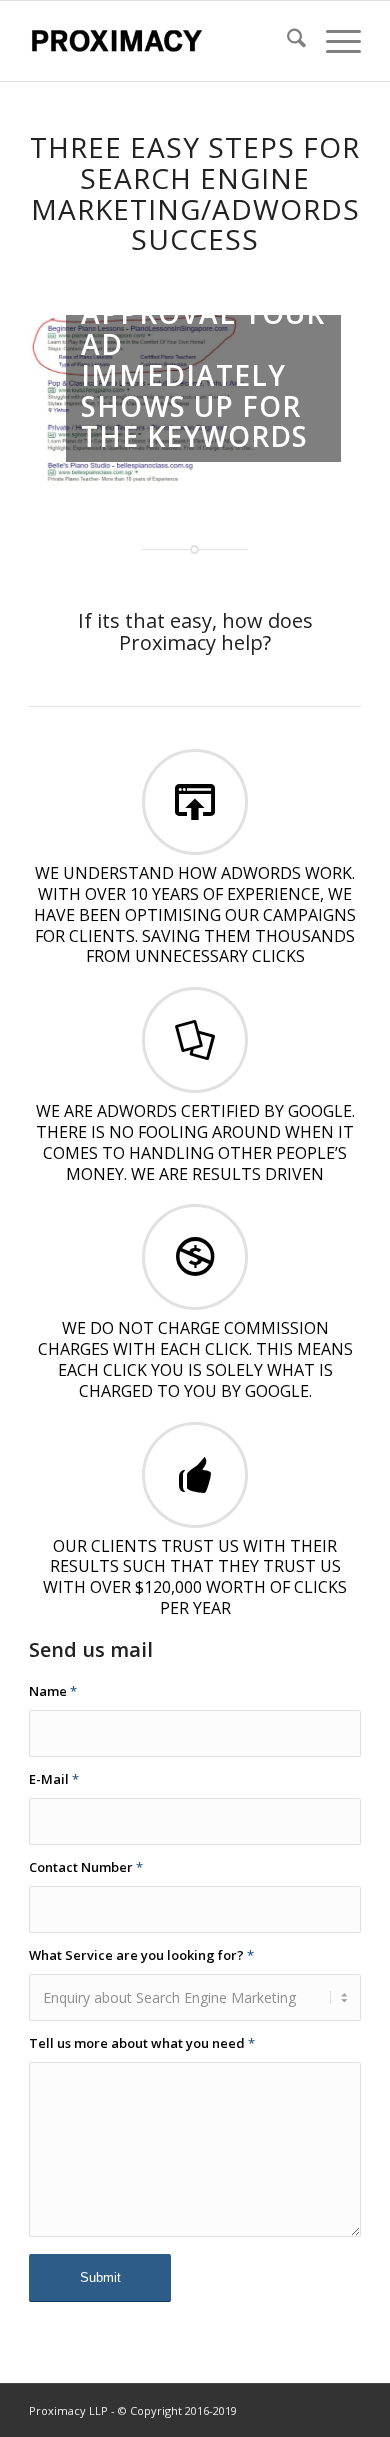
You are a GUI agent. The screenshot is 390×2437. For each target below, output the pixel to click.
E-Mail (54, 1779)
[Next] (316, 403)
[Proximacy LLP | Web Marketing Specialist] (161, 41)
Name (53, 1691)
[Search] (286, 41)
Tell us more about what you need (142, 2043)
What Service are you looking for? (141, 1955)
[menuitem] (286, 41)
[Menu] (333, 41)
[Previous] (74, 403)
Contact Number (86, 1867)
